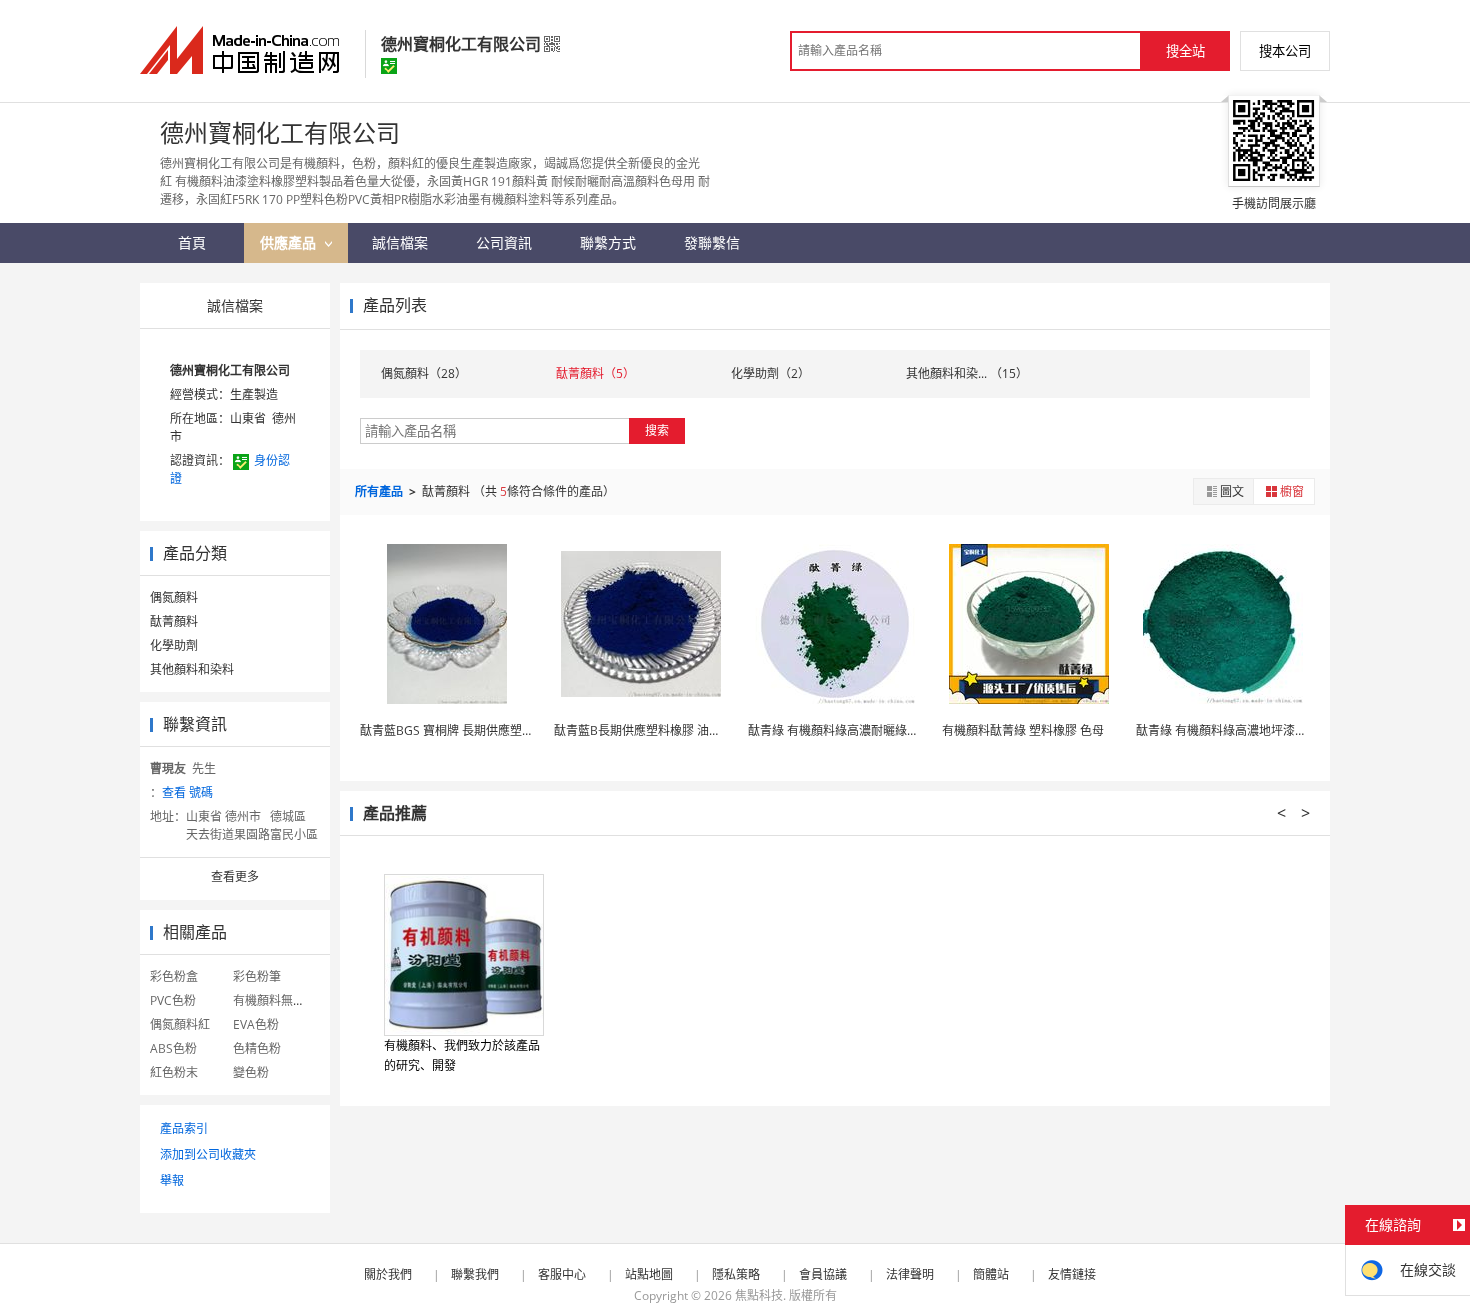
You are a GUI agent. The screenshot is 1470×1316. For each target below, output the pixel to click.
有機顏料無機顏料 (281, 1000)
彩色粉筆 (257, 976)
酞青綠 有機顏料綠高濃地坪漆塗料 (1227, 730)
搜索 (657, 430)
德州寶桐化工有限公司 (230, 370)
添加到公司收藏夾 (208, 1154)
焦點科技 (759, 1295)
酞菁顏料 (174, 621)
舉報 (172, 1180)
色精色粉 (257, 1048)
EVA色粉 (256, 1024)
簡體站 (991, 1274)
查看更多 (235, 876)
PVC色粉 (173, 1000)
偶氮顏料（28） (424, 373)
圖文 (1232, 491)
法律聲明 (910, 1274)
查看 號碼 (187, 792)
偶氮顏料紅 (180, 1024)
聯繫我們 (475, 1274)
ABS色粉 (173, 1048)
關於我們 (388, 1274)
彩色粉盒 (174, 976)
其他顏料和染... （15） (967, 373)
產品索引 (184, 1128)
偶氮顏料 (174, 597)
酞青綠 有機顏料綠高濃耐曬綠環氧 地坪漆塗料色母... (887, 730)
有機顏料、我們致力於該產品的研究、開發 (462, 1055)
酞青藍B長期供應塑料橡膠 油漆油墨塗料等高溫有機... (696, 730)
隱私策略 (736, 1274)
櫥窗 (1292, 491)
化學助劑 (174, 645)
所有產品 (380, 491)
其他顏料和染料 (192, 669)
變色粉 (251, 1072)
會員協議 (823, 1274)
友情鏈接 (1072, 1274)
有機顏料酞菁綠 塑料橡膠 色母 (1023, 730)
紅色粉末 (174, 1072)
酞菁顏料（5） (595, 373)
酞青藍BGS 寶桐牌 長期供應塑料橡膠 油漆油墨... (489, 730)
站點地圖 (649, 1274)
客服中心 (562, 1274)
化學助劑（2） (770, 373)
